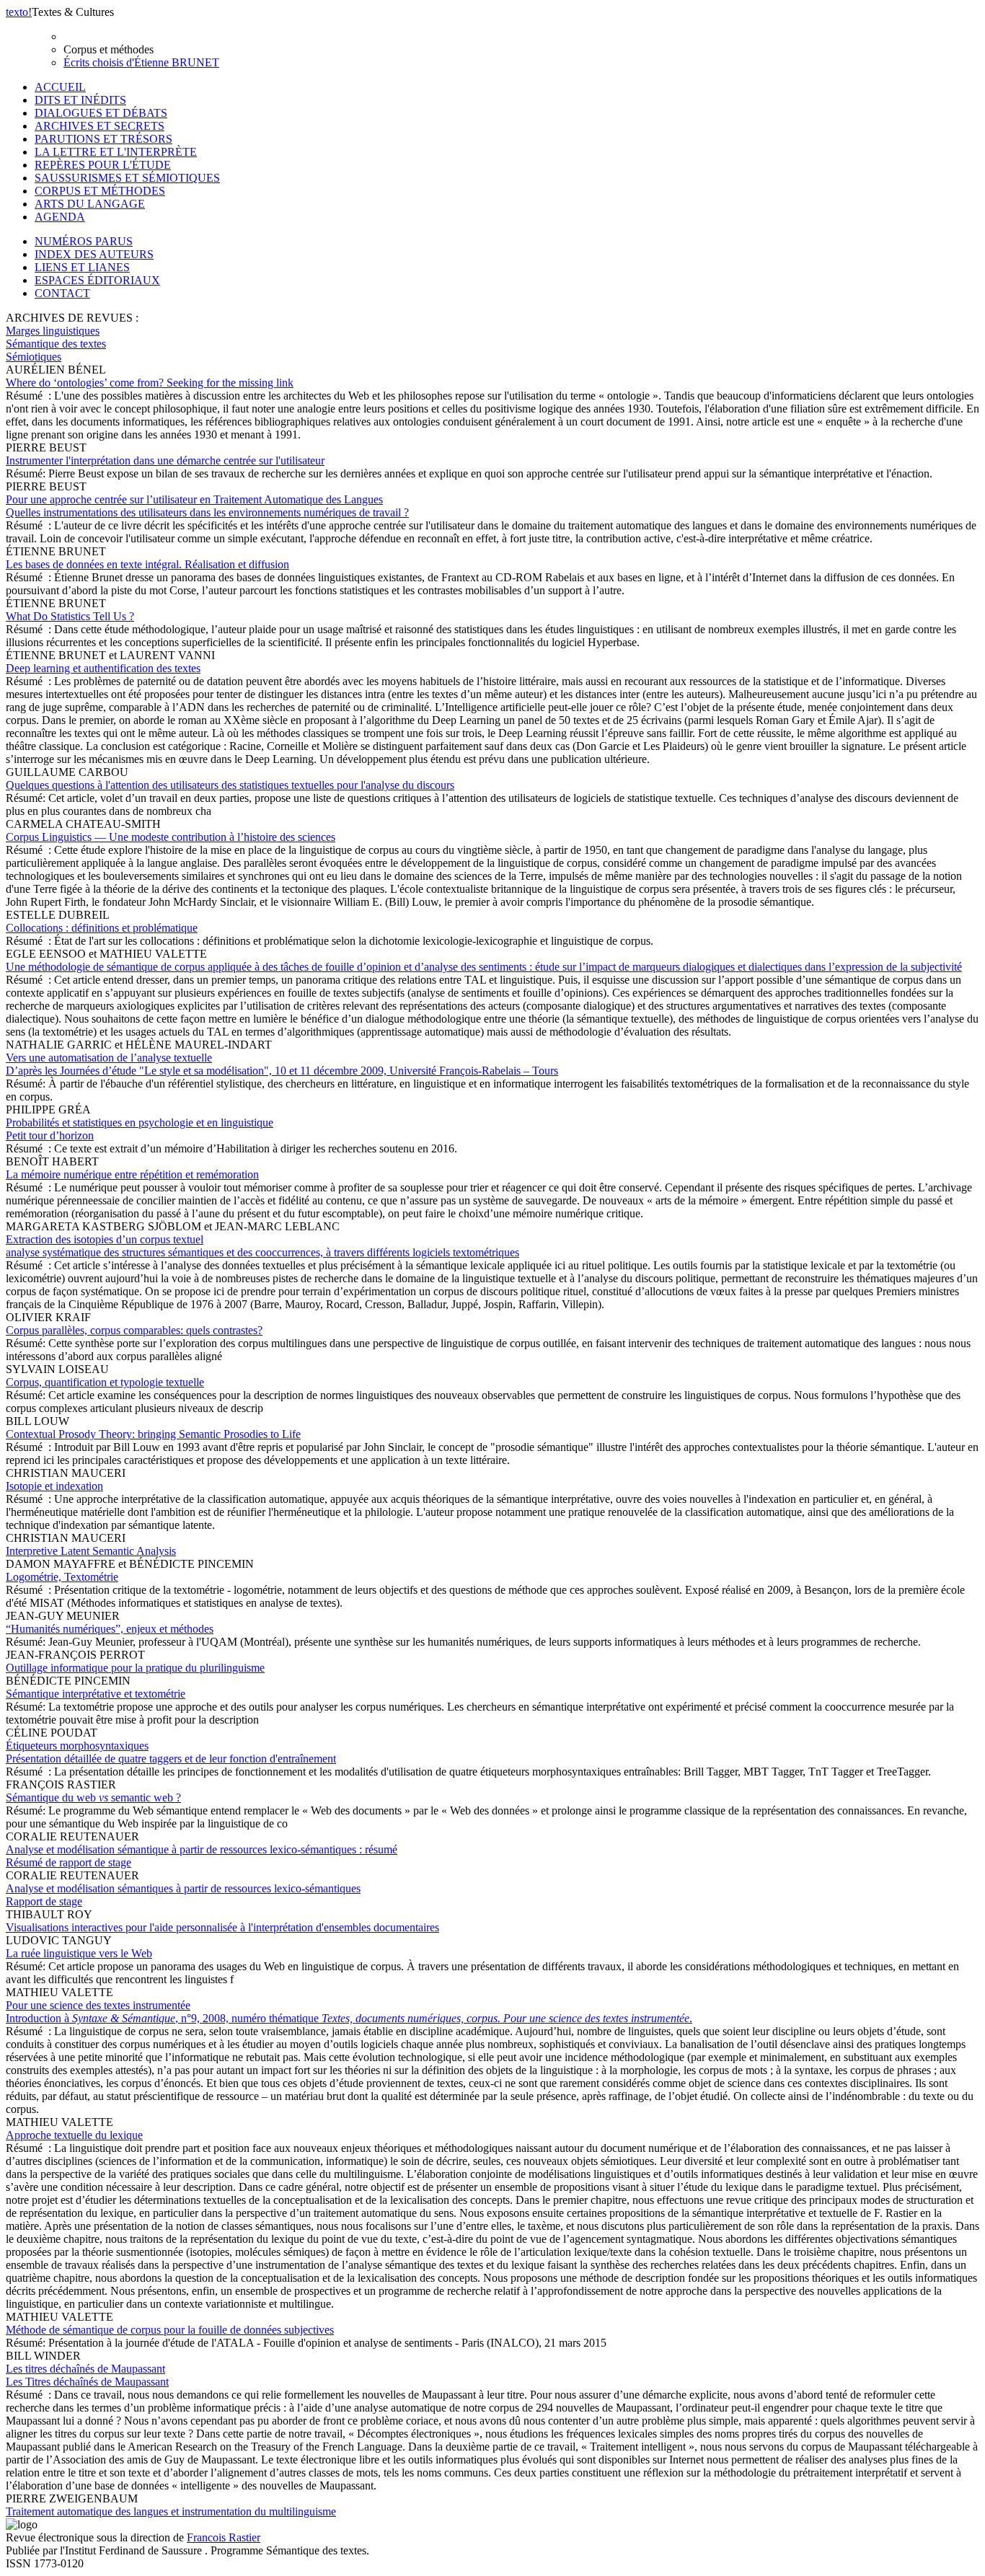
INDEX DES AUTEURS (94, 254)
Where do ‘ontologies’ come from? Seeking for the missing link (150, 383)
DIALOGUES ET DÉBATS (101, 113)
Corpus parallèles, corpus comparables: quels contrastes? (134, 1330)
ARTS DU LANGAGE (90, 204)
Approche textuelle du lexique (74, 2135)
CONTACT (62, 293)
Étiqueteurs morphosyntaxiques (171, 1752)
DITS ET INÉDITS (80, 100)
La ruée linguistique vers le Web (79, 1953)
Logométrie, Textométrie (62, 1577)
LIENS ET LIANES (82, 267)
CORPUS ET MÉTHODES (100, 191)
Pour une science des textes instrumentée (349, 2012)
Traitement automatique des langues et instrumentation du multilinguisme (171, 2511)
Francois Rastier (224, 2537)
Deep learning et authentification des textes (103, 668)
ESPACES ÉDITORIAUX (97, 280)
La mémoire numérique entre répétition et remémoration (132, 1174)
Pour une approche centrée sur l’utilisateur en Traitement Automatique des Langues (207, 506)
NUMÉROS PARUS (84, 241)
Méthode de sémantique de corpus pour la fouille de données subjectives (170, 2330)
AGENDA (60, 217)
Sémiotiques (34, 357)
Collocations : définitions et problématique (102, 928)
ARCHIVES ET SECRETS (100, 126)
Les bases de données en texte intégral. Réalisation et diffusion (147, 564)
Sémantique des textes (56, 344)
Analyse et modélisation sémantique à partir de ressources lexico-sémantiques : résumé (202, 1856)
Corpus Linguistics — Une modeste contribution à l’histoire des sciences (171, 837)
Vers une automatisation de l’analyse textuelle (282, 1064)
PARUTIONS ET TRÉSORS (103, 139)
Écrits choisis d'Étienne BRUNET (141, 62)
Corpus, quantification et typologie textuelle (105, 1382)
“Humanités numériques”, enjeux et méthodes (110, 1629)
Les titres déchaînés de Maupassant (87, 2375)
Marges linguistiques (53, 331)
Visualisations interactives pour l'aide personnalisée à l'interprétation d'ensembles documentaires (222, 1927)
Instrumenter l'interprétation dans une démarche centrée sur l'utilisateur (165, 460)
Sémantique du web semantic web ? (93, 1798)
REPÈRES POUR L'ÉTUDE (103, 165)
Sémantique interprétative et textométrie (96, 1694)
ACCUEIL (60, 87)
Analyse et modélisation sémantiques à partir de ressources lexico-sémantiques (183, 1895)
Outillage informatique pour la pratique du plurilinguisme (135, 1668)
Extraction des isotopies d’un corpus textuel (262, 1246)
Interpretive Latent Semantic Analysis (91, 1551)
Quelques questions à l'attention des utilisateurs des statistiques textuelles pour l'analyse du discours (230, 785)
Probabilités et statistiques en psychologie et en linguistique (140, 1129)
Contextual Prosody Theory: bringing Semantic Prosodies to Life (153, 1434)
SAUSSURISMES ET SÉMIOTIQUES (127, 178)
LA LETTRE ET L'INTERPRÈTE (116, 152)
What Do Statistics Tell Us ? (70, 616)
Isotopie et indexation (54, 1486)
